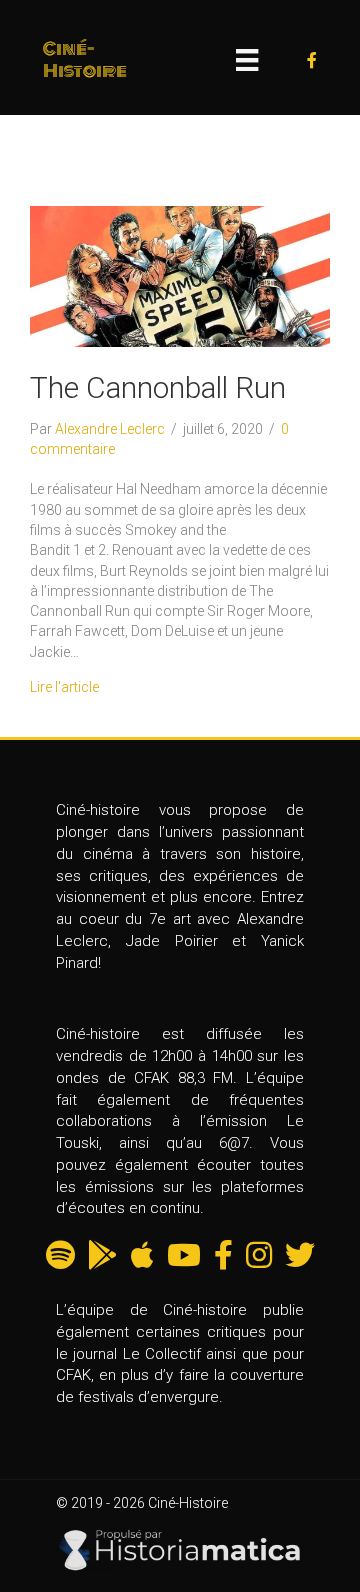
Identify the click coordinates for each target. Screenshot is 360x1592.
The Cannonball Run (158, 387)
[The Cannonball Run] (180, 275)
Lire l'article (64, 687)
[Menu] (247, 60)
